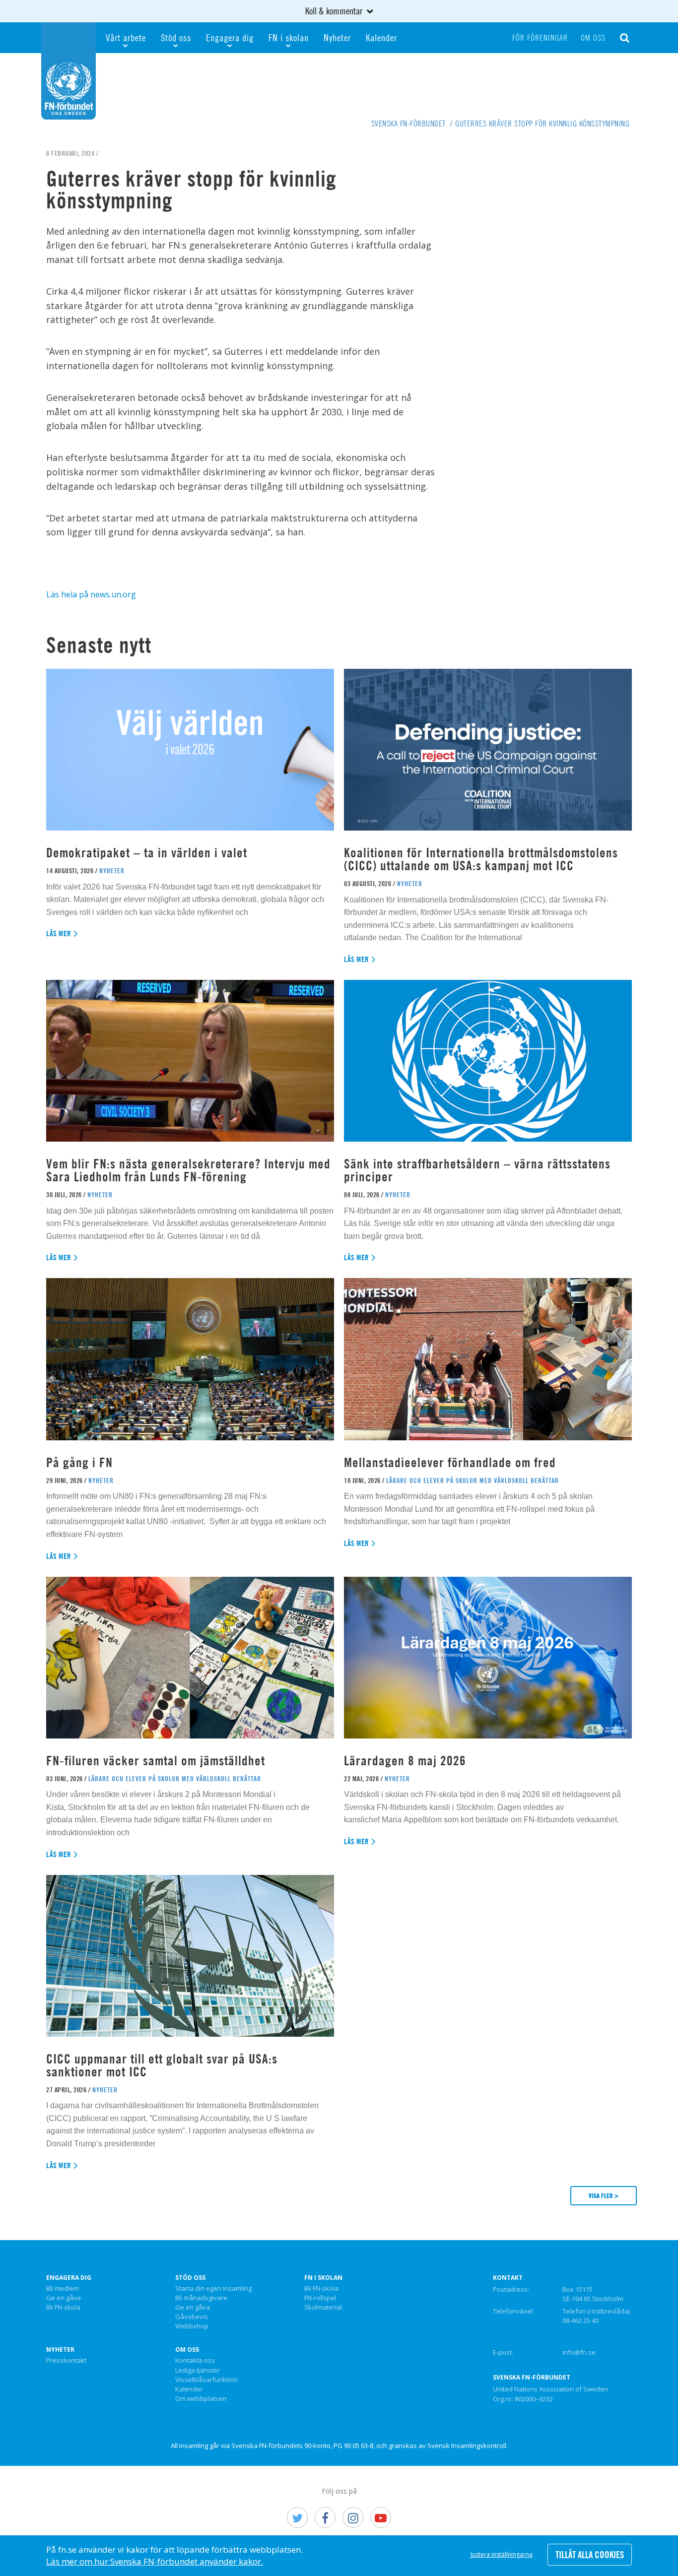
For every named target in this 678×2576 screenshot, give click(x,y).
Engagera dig (230, 37)
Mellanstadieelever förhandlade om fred (450, 1462)
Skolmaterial (323, 2308)
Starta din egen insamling (213, 2289)
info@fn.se (579, 2352)
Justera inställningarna (502, 2554)
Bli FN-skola (63, 2308)
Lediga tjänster (198, 2371)
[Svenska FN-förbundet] (68, 70)
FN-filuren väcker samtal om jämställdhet (157, 1761)
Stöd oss (176, 37)
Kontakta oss (195, 2361)
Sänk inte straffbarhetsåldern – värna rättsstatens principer (477, 1170)
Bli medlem (63, 2289)
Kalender (381, 37)
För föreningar (540, 38)
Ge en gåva (64, 2298)
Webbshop (192, 2326)
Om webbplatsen (201, 2399)
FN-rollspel (320, 2298)
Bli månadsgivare (201, 2298)
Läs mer (59, 934)
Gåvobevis (192, 2317)
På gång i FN (79, 1462)
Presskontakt (66, 2361)
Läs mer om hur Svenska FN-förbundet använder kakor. (155, 2561)
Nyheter (337, 37)
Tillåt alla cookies (590, 2555)
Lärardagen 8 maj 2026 (405, 1761)
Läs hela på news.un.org (91, 594)
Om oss (593, 38)
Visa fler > (604, 2195)
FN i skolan (289, 37)
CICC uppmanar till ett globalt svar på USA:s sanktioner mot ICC (162, 2065)
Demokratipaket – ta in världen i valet (147, 853)
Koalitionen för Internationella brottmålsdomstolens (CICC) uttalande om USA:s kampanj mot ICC (481, 859)
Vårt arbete (126, 37)
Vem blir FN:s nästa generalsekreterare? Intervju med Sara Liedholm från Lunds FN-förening (188, 1170)
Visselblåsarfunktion (206, 2380)
